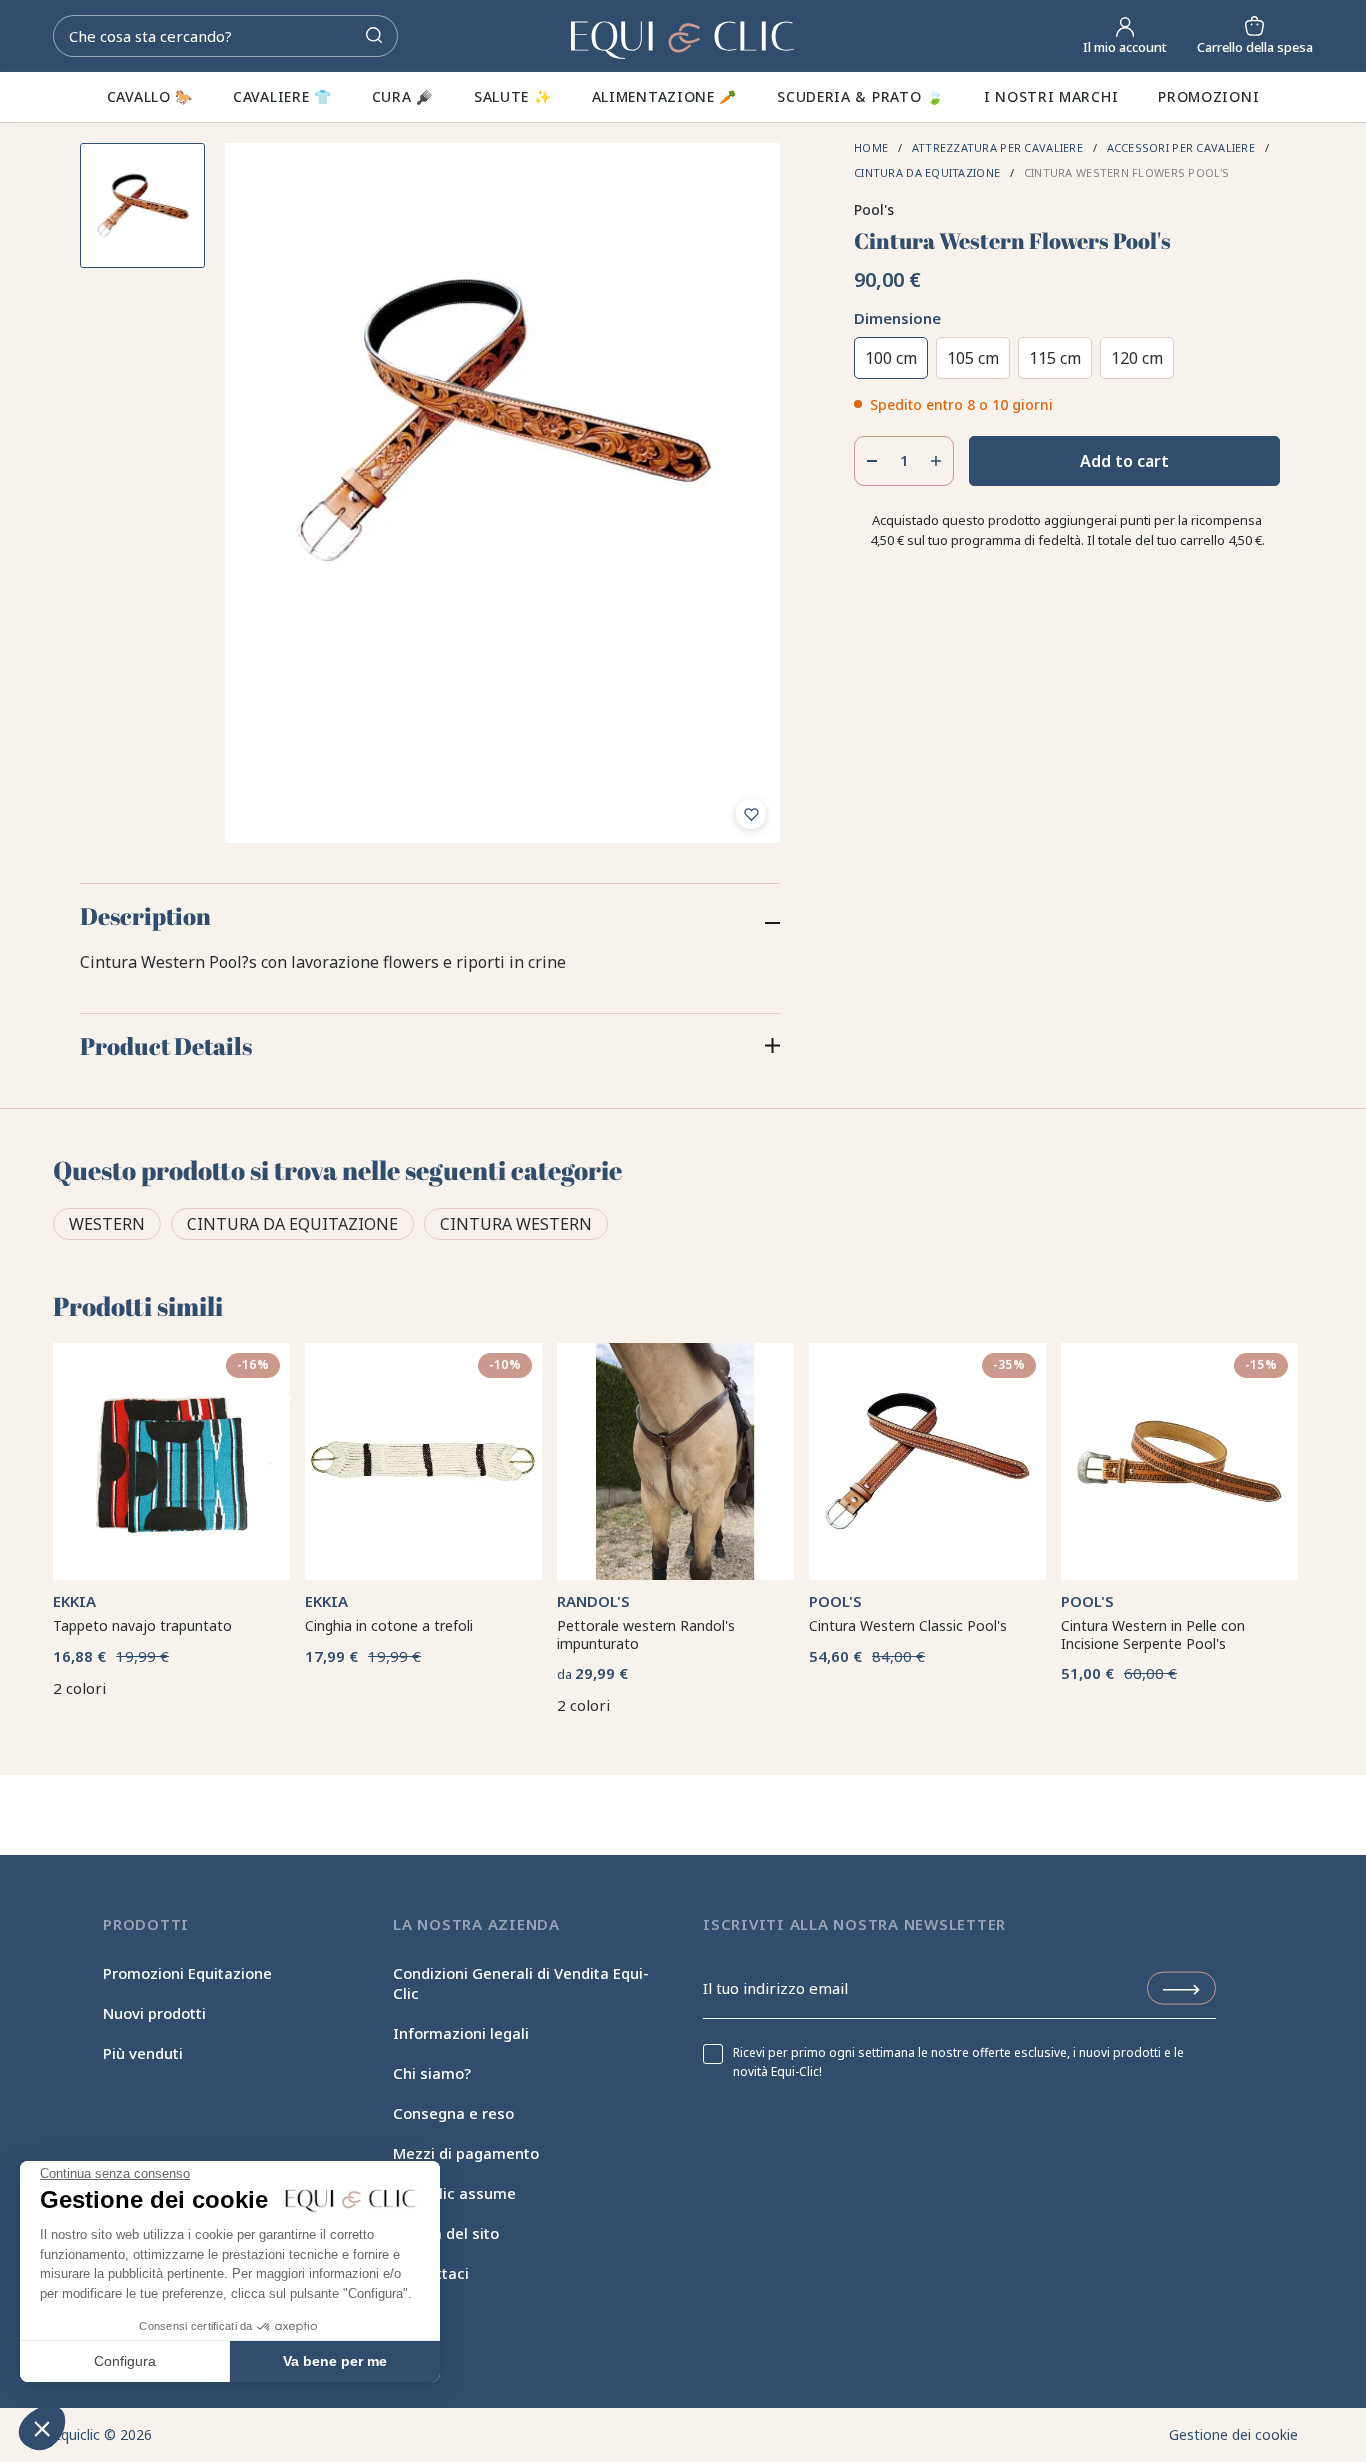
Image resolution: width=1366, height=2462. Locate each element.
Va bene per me (335, 2361)
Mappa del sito (446, 2233)
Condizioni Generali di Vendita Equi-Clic (521, 1983)
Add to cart (1124, 461)
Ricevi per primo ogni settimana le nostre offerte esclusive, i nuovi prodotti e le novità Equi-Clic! (958, 2062)
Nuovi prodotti (154, 2013)
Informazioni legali (461, 2033)
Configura (125, 2361)
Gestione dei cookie (1233, 2434)
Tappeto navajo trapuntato (142, 1625)
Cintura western (516, 1224)
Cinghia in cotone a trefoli (389, 1625)
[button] (42, 2428)
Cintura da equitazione (292, 1224)
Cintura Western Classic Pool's (908, 1625)
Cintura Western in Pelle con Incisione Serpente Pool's (1153, 1634)
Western (107, 1224)
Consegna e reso (453, 2113)
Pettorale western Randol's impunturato (646, 1634)
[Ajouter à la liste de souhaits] (751, 814)
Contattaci (431, 2273)
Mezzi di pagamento (466, 2153)
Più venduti (143, 2053)
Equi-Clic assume (454, 2193)
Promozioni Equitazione (187, 1973)
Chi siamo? (432, 2073)
